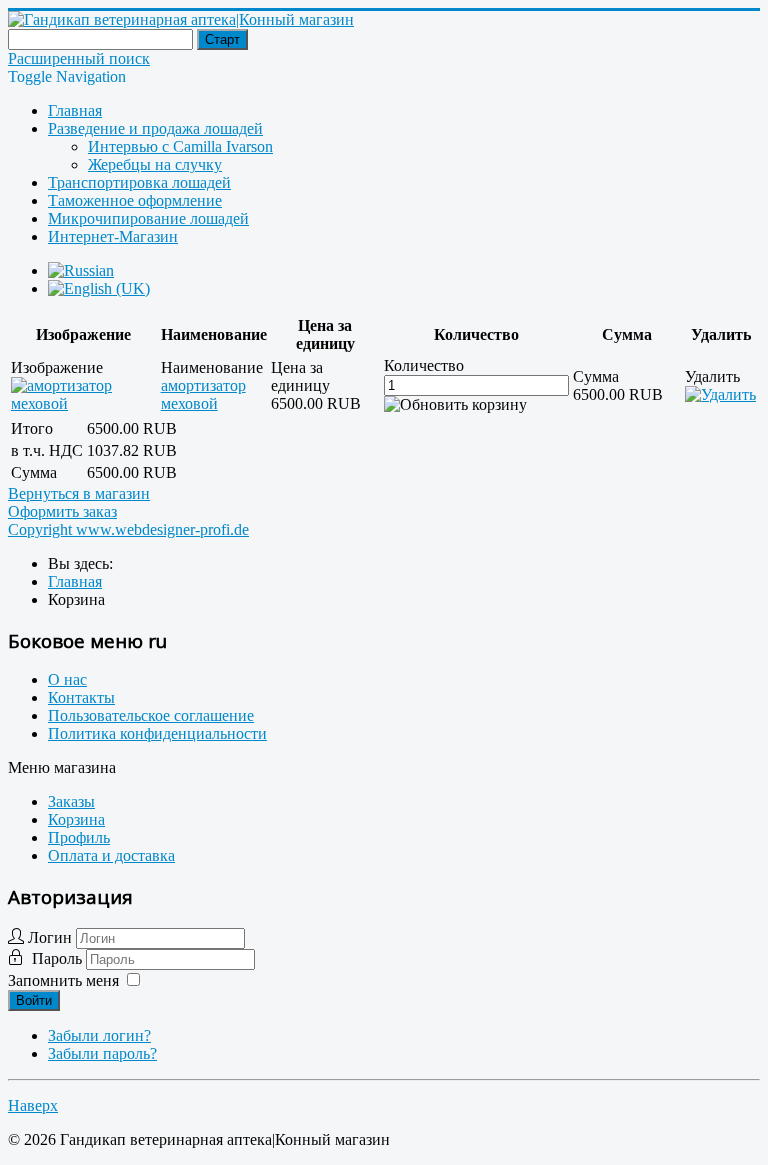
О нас (67, 679)
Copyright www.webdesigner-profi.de (128, 529)
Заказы (71, 801)
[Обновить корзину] (455, 405)
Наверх (33, 1105)
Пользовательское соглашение (151, 715)
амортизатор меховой (203, 394)
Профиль (79, 837)
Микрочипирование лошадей (148, 218)
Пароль (59, 958)
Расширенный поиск (79, 58)
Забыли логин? (99, 1035)
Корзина (76, 819)
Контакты (81, 697)
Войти (34, 1000)
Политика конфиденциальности (157, 733)
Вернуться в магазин (79, 493)
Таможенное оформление (135, 200)
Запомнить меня (63, 980)
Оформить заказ (62, 511)
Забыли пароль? (102, 1053)
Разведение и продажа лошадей (155, 128)
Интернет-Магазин (113, 236)
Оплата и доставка (111, 855)
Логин (50, 937)
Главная (75, 110)
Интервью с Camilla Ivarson (180, 146)
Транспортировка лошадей (139, 182)
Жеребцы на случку (155, 164)
